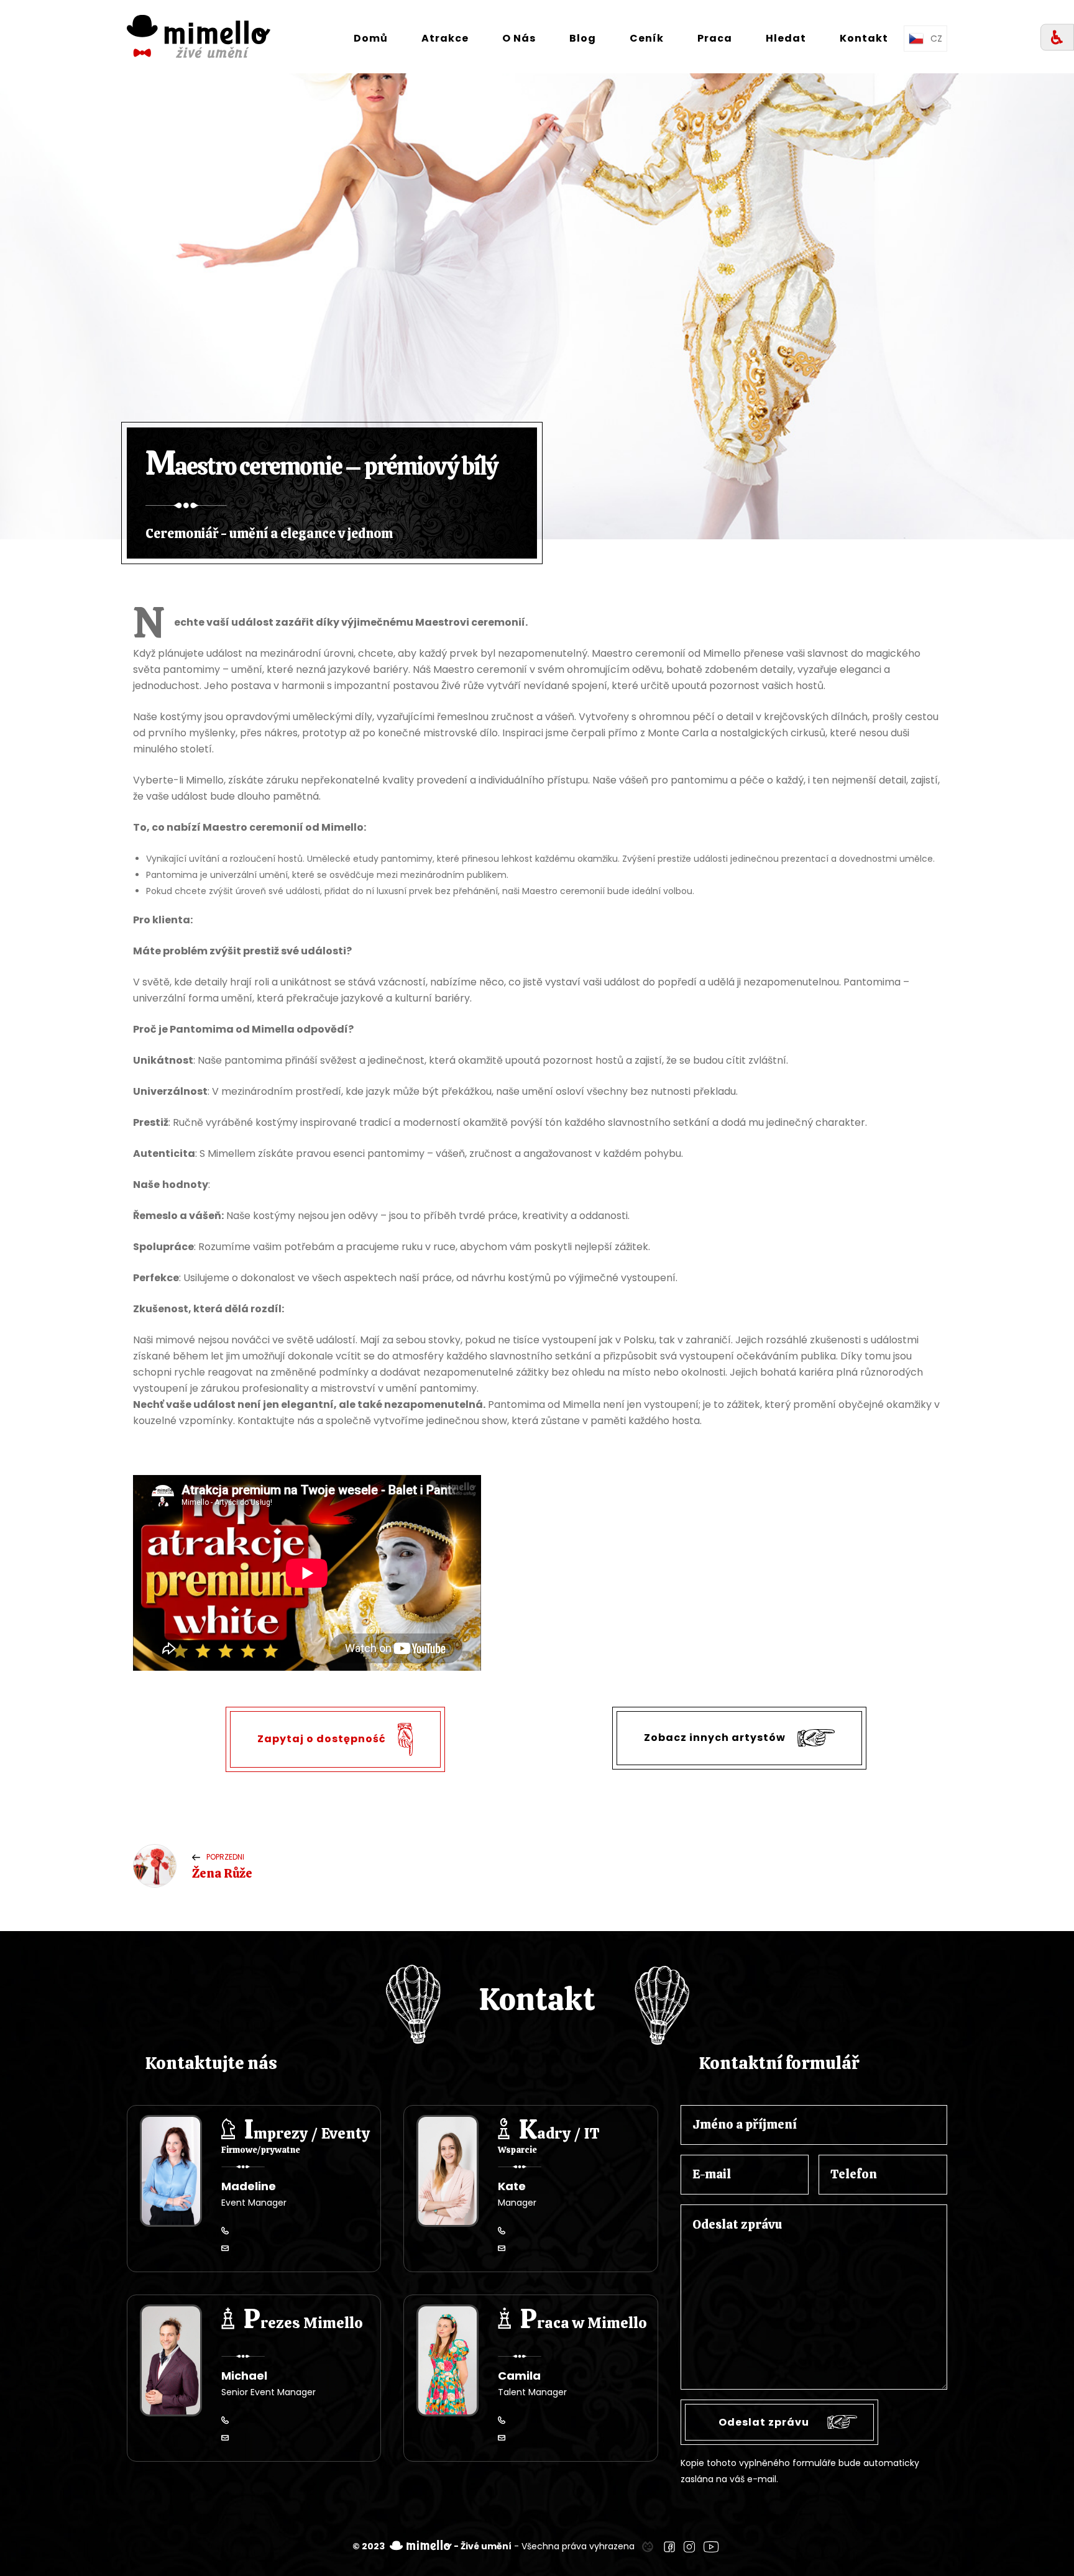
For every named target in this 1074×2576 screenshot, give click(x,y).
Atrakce (445, 38)
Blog (583, 38)
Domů (371, 38)
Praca (715, 38)
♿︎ (1057, 38)
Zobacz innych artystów (716, 1738)
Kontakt (864, 38)
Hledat (786, 38)
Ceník (647, 38)
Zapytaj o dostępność (323, 1739)
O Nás (519, 38)
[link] (648, 2546)
